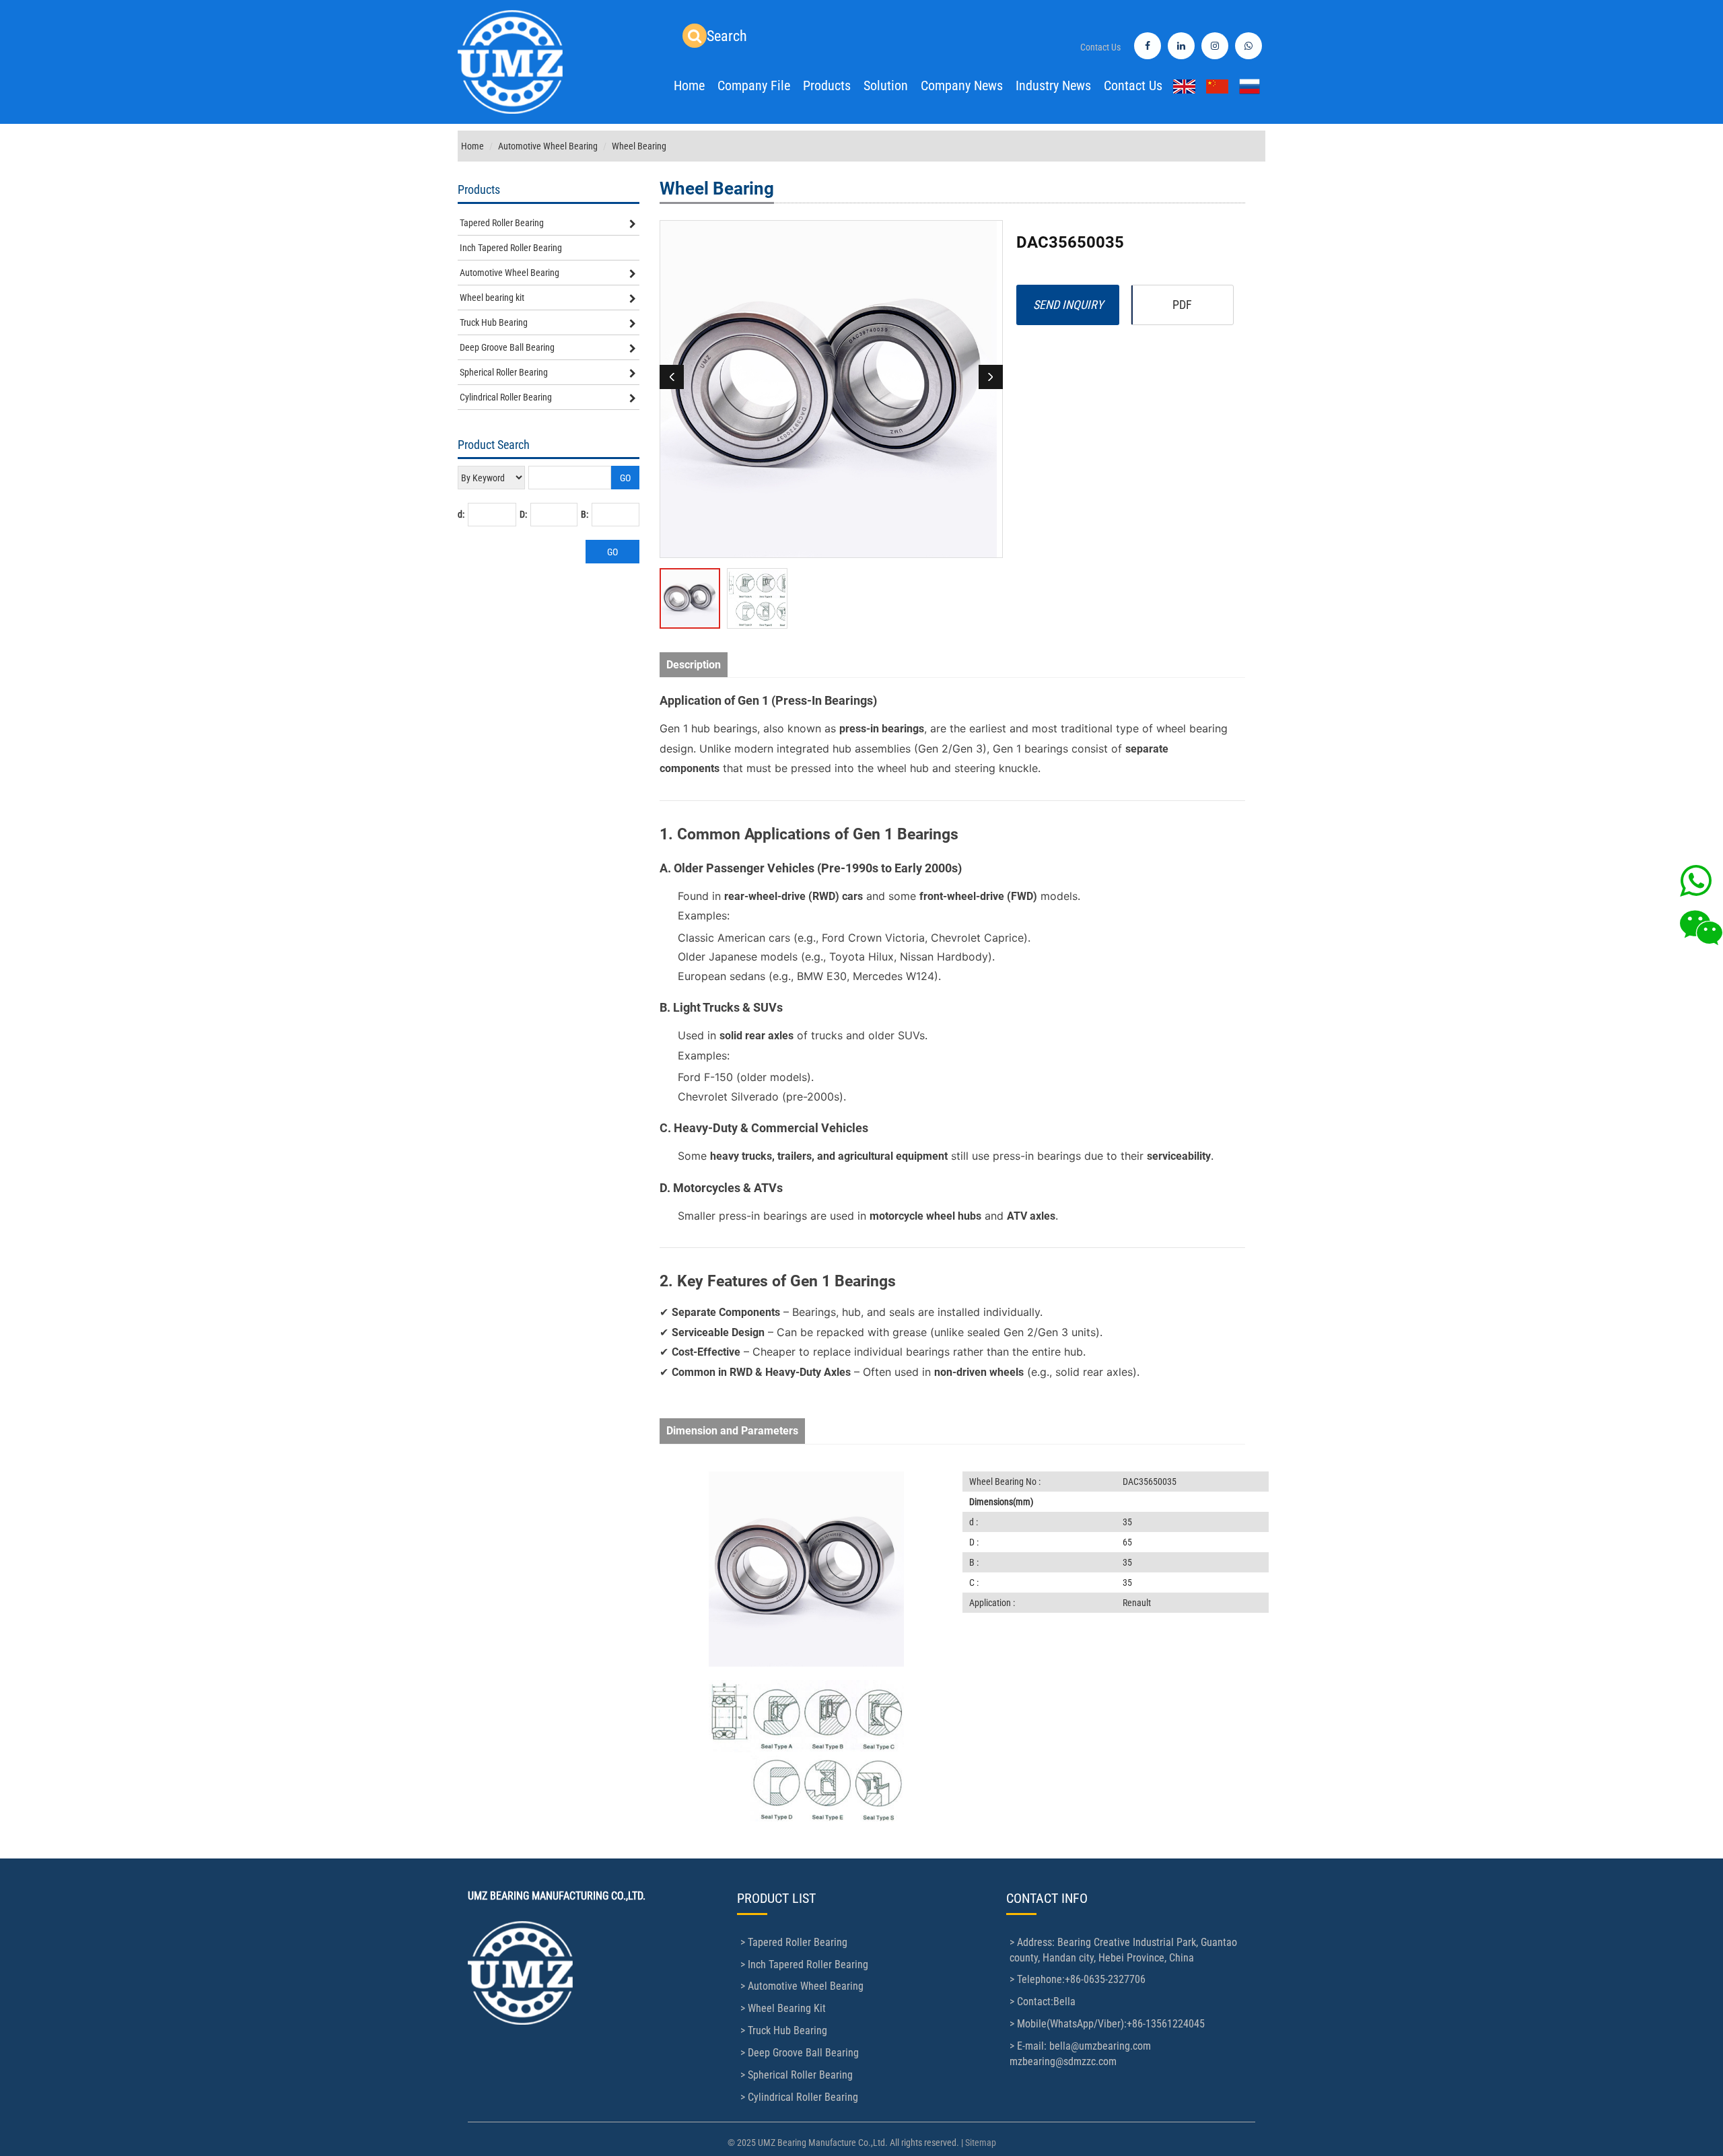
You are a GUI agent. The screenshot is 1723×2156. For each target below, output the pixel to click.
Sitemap (981, 2143)
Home (689, 85)
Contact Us (1100, 47)
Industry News (1053, 85)
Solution (886, 85)
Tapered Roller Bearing (502, 223)
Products (827, 85)
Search (727, 36)
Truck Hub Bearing (494, 322)
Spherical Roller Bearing (504, 372)
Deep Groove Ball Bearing (507, 347)
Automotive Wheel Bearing (548, 146)
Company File (754, 85)
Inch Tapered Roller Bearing (511, 248)
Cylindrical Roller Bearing (506, 397)
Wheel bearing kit (492, 298)
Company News (962, 85)
